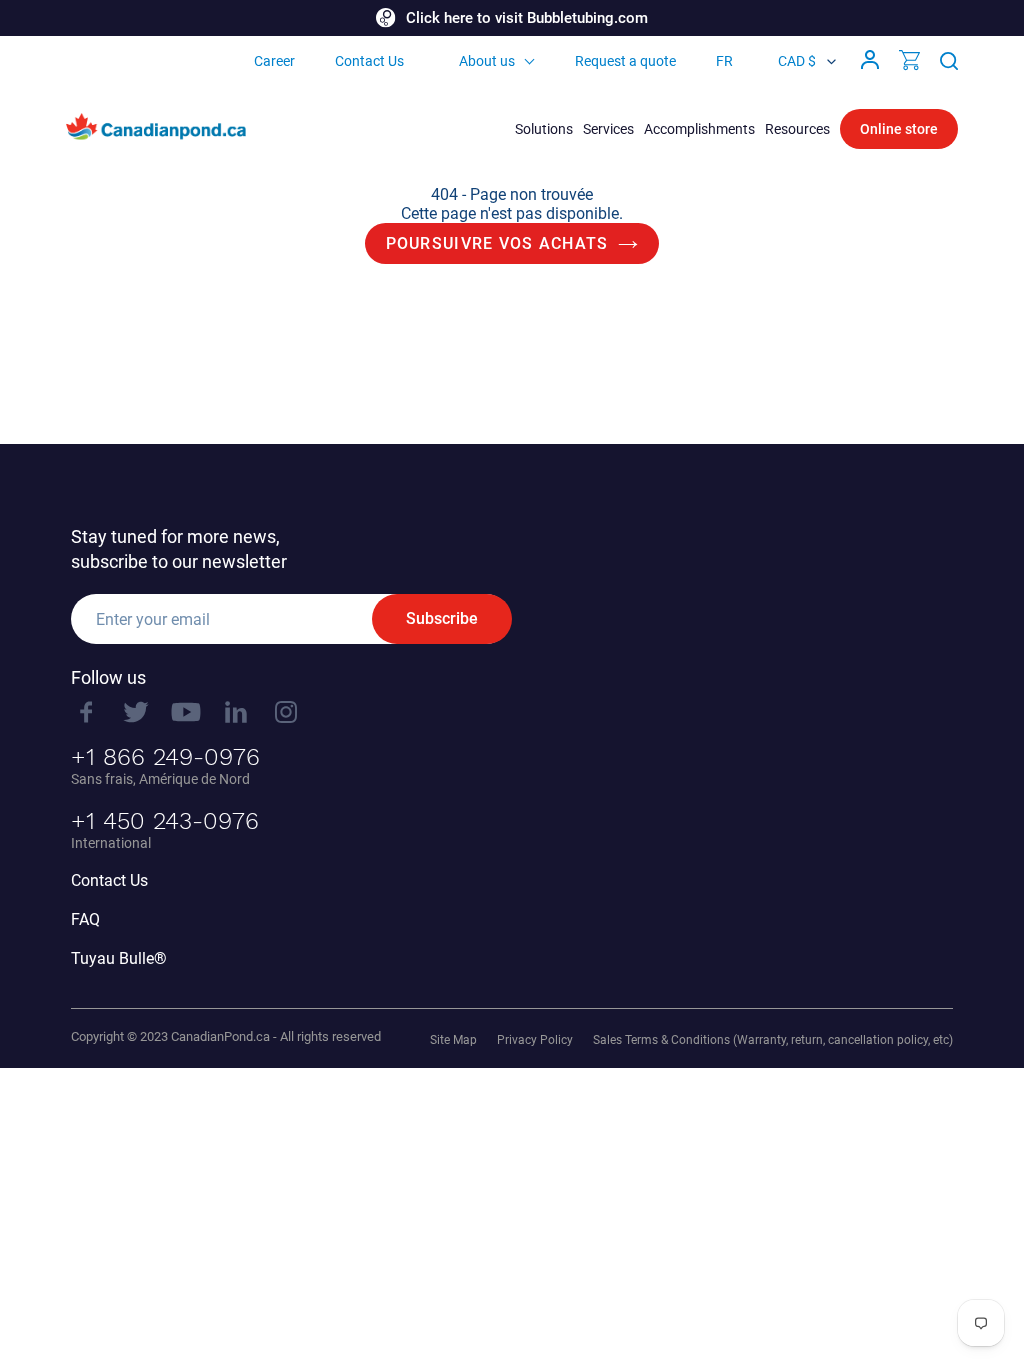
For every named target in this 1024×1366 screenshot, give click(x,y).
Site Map (453, 1040)
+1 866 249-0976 (165, 757)
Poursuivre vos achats (497, 243)
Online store (899, 129)
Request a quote (625, 61)
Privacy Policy (535, 1040)
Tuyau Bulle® (119, 958)
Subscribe (442, 618)
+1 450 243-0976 (165, 821)
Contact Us (369, 61)
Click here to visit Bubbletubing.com (527, 18)
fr (724, 61)
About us (487, 61)
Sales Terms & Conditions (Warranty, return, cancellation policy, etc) (773, 1040)
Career (274, 61)
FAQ (85, 919)
